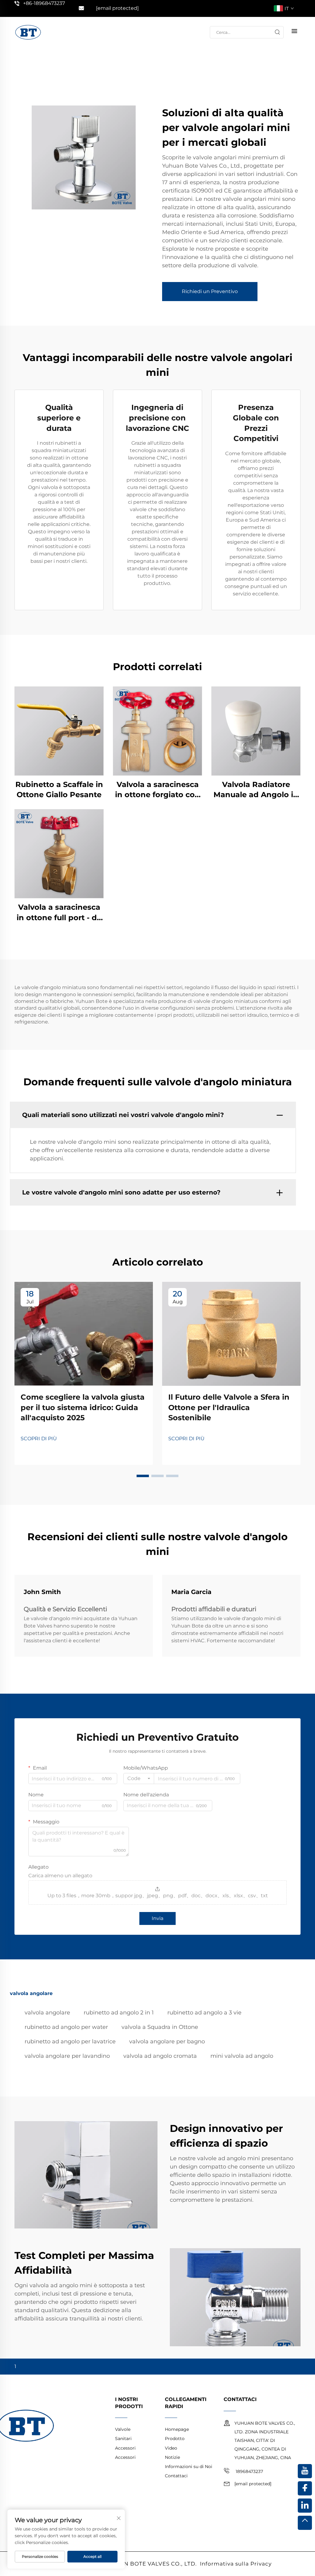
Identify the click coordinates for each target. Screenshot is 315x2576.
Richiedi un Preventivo (210, 291)
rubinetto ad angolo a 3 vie (204, 2013)
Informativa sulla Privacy (236, 2564)
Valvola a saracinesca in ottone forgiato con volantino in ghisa (157, 790)
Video (171, 2448)
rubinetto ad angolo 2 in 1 (119, 2013)
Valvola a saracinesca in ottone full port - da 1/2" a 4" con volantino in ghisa (59, 913)
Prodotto (175, 2439)
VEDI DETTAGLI (59, 731)
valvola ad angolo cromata (160, 2056)
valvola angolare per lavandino (67, 2056)
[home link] (28, 32)
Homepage (177, 2429)
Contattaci (176, 2476)
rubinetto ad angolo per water (66, 2027)
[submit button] (277, 32)
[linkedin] (305, 2506)
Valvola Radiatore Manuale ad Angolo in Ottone (256, 790)
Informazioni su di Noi (189, 2467)
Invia (157, 1918)
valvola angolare (47, 2013)
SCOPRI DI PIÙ (39, 1439)
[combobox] (139, 1779)
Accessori (125, 2448)
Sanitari (123, 2439)
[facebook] (305, 2488)
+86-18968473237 (44, 3)
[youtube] (305, 2471)
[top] (305, 2523)
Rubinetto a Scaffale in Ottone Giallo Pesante (59, 790)
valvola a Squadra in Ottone (160, 2027)
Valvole (123, 2429)
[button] (143, 1476)
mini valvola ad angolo (242, 2056)
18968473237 (249, 2471)
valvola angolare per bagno (167, 2041)
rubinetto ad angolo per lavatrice (70, 2041)
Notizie (172, 2457)
